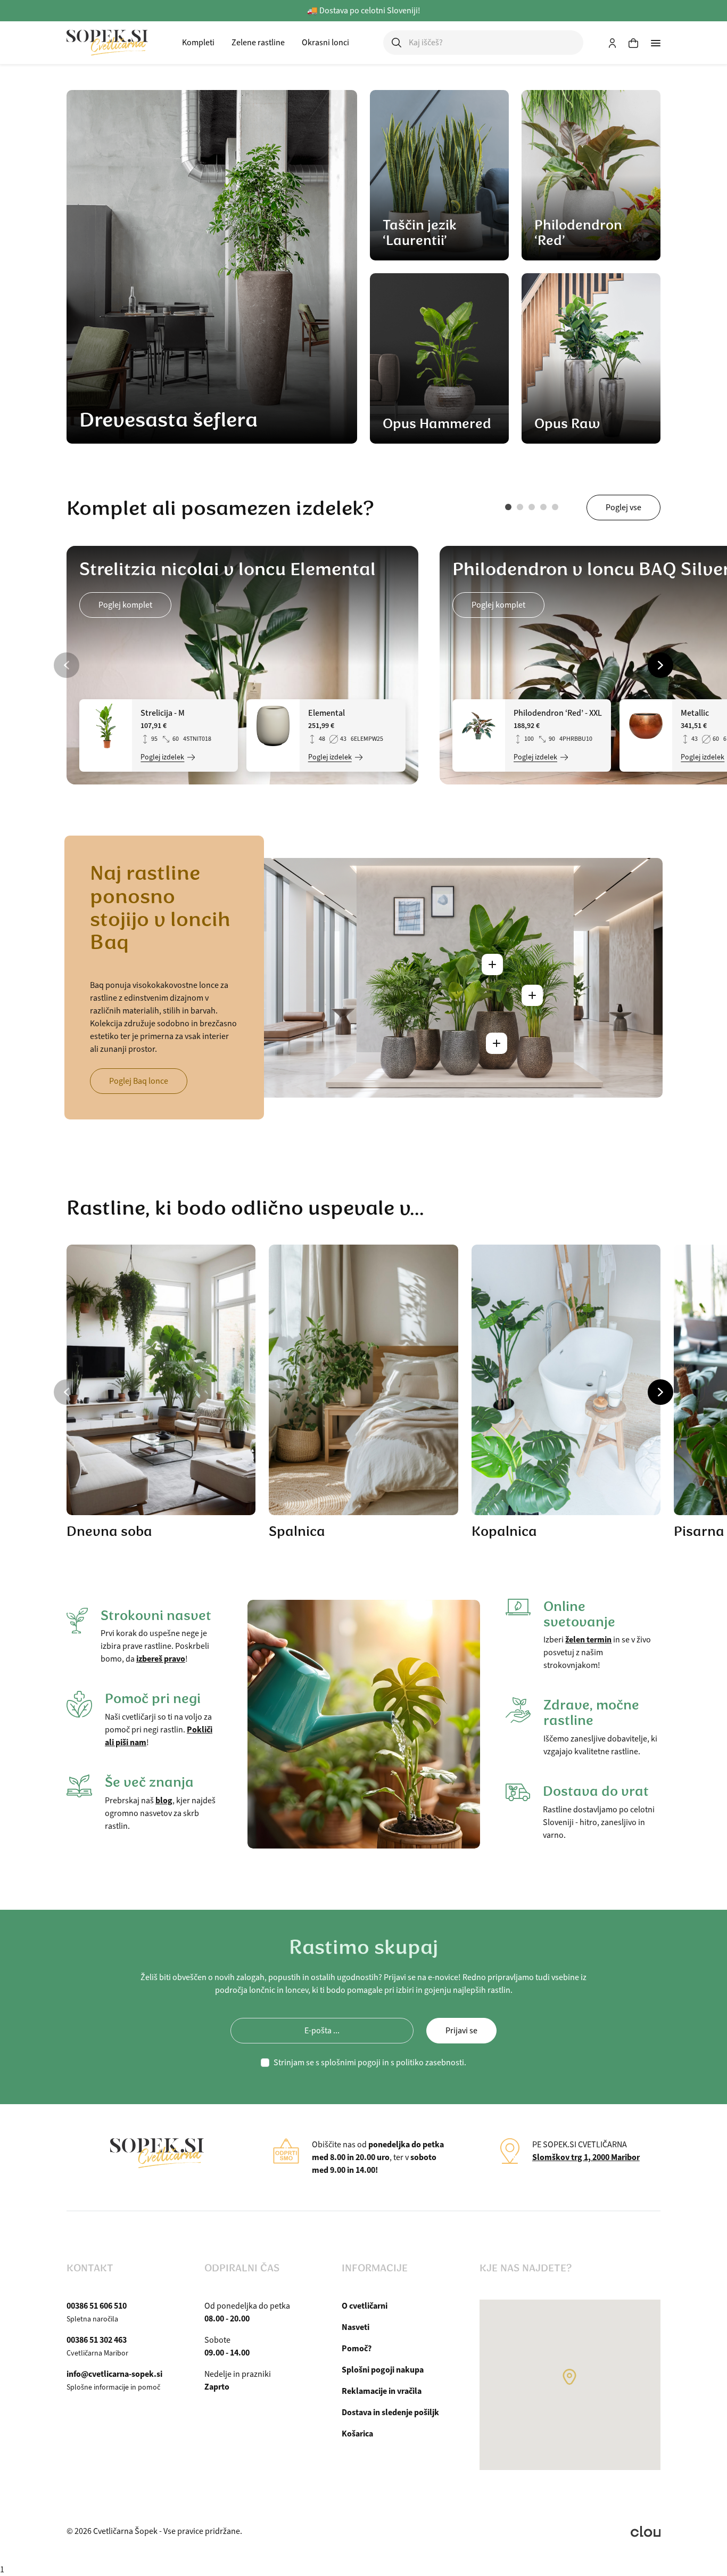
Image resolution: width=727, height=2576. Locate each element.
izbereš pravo (161, 1659)
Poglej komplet (125, 605)
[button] (508, 507)
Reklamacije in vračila (382, 2391)
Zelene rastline (258, 43)
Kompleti (198, 43)
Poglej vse (623, 508)
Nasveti (356, 2327)
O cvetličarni (365, 2306)
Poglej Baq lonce (139, 1081)
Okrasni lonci (325, 43)
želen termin (588, 1639)
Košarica (357, 2434)
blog (164, 1800)
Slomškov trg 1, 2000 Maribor (586, 2157)
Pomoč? (357, 2348)
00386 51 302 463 (97, 2340)
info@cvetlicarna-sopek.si (114, 2374)
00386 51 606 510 (97, 2306)
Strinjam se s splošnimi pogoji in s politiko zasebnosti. (370, 2063)
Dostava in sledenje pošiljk (390, 2412)
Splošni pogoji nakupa (383, 2370)
